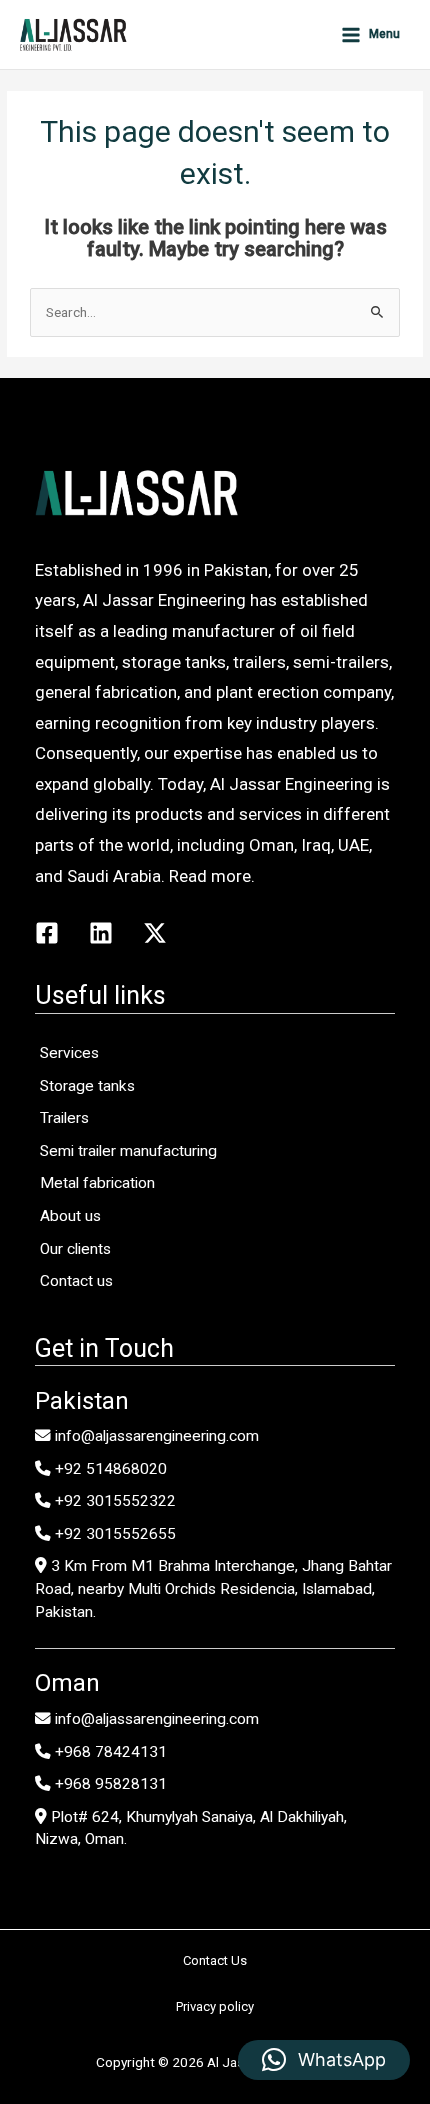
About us (70, 1216)
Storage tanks (87, 1086)
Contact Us (215, 1960)
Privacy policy (215, 2006)
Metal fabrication (97, 1183)
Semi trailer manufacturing (128, 1151)
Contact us (76, 1281)
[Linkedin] (101, 933)
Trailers (64, 1118)
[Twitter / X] (155, 933)
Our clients (75, 1249)
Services (69, 1053)
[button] (324, 2060)
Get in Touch (104, 1348)
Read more (210, 876)
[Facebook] (47, 933)
